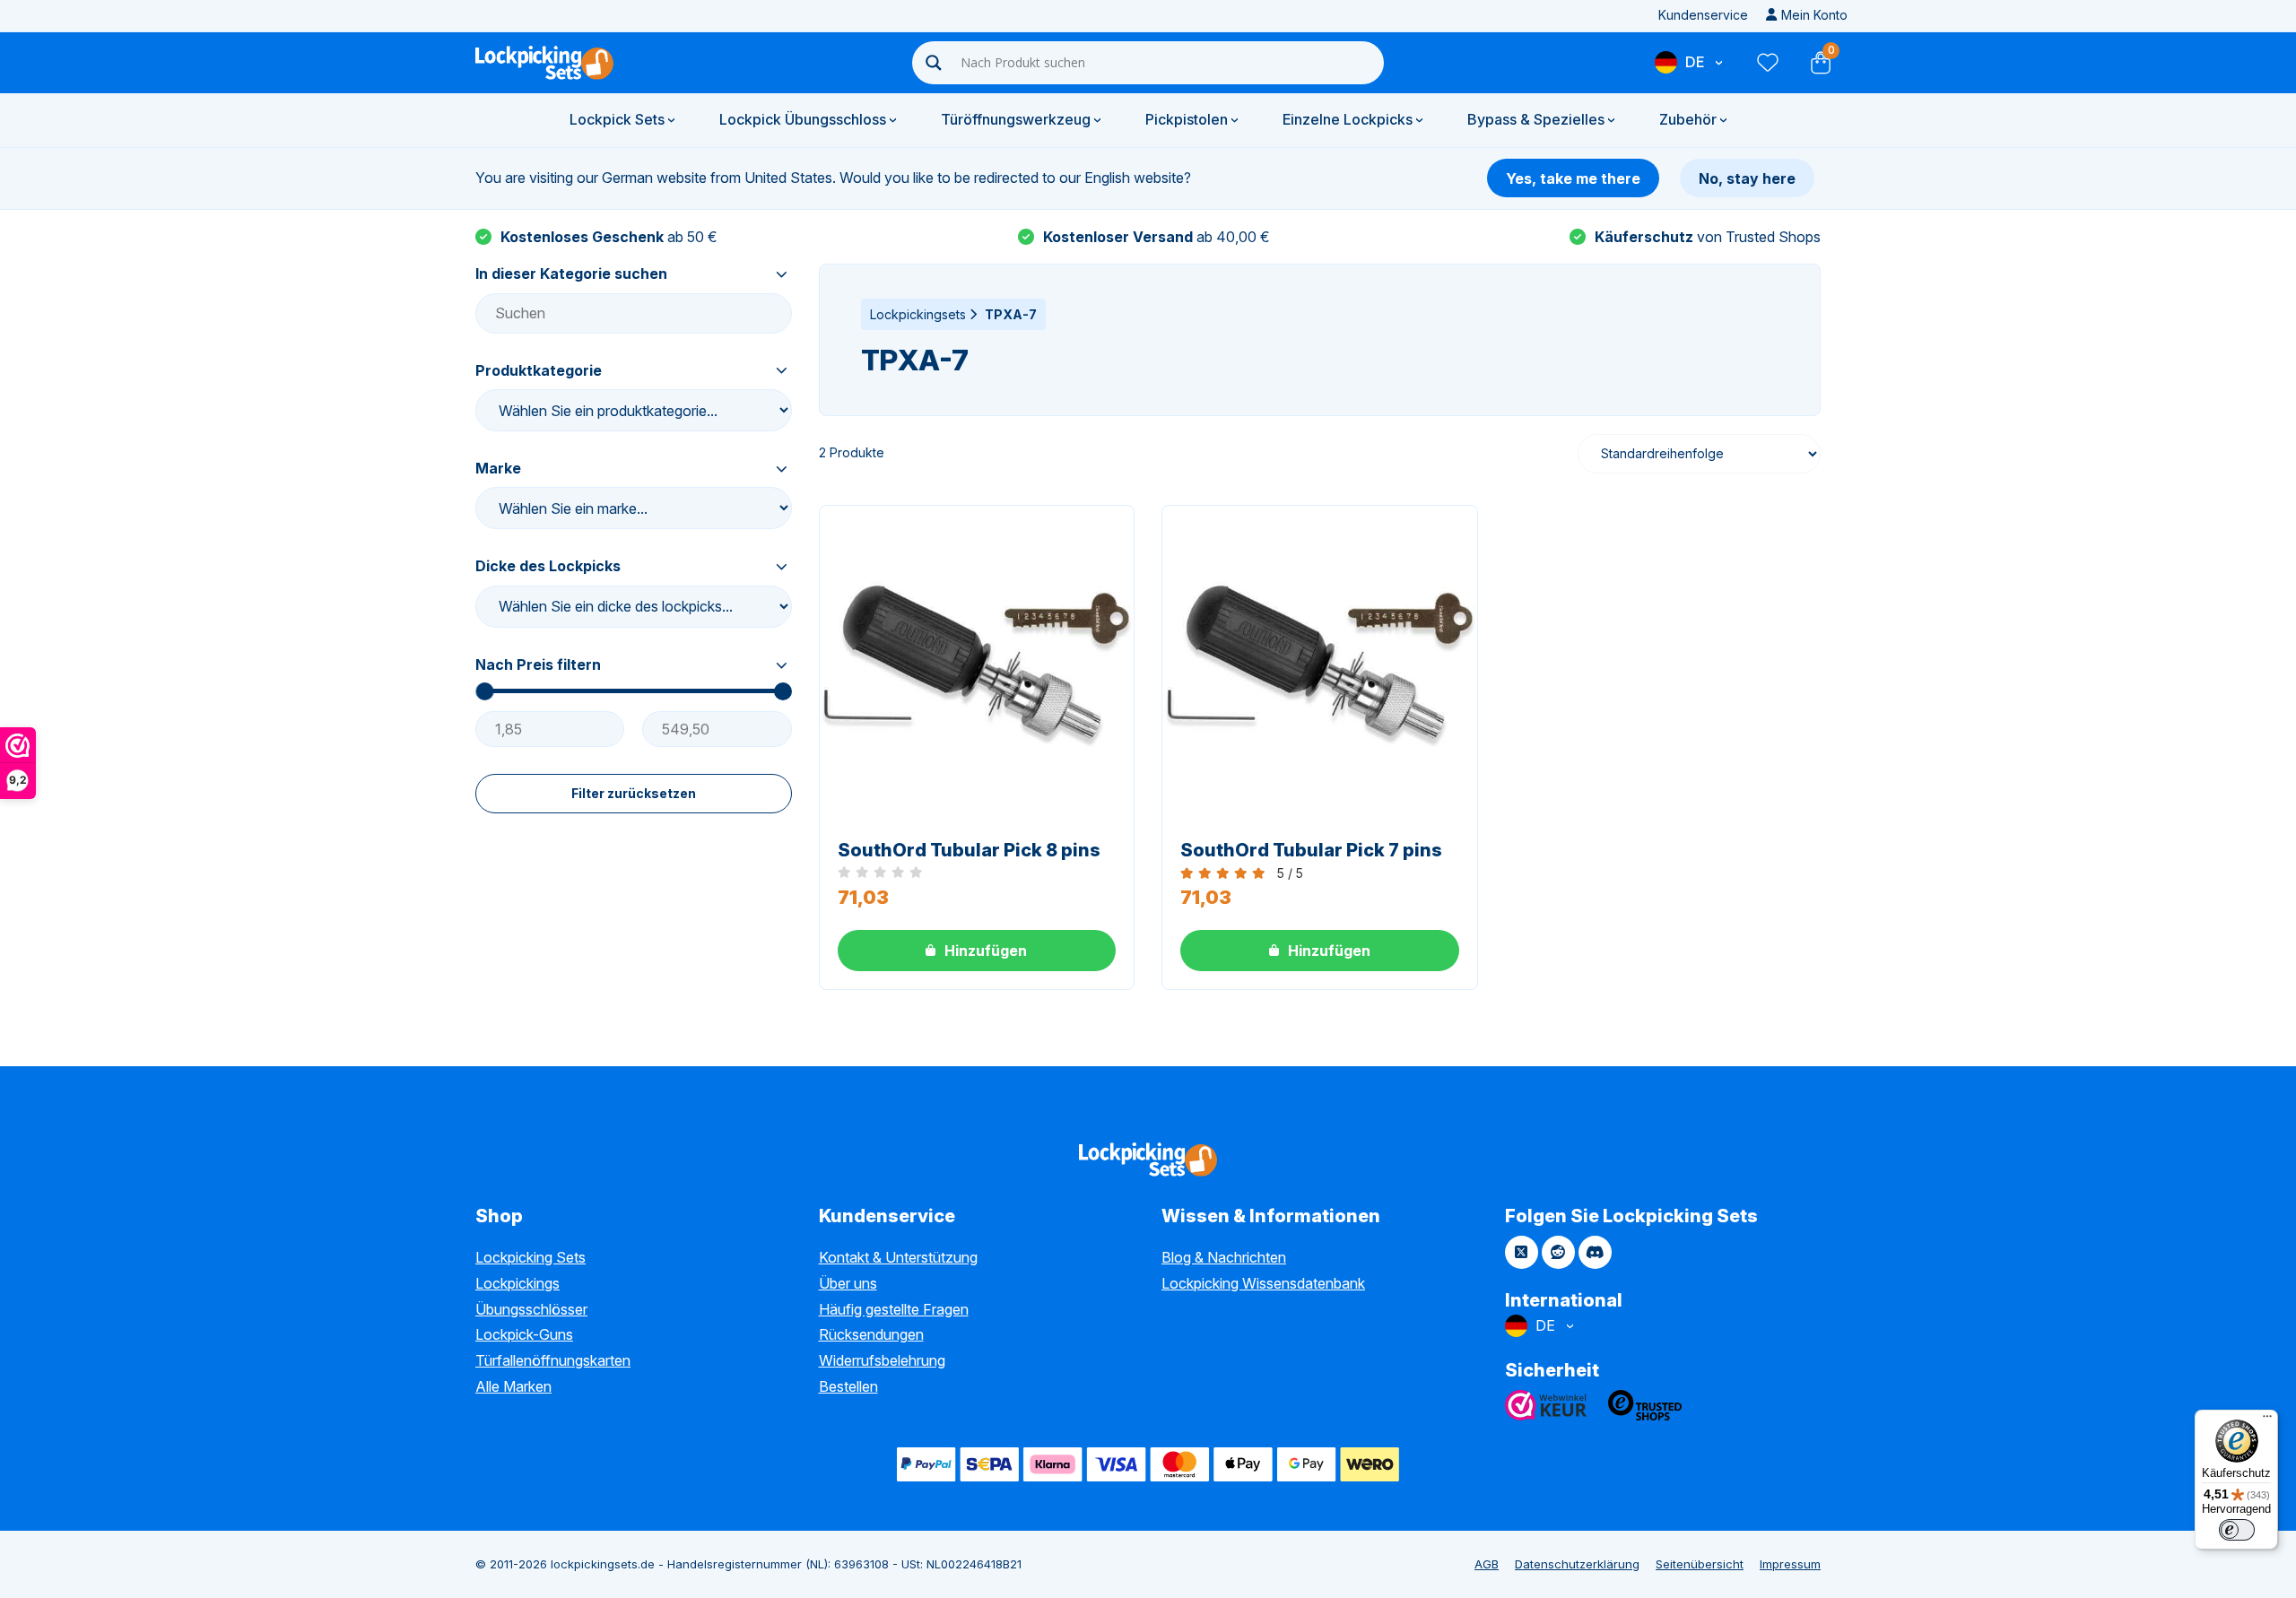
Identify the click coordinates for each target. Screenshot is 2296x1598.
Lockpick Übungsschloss (803, 119)
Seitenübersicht (1700, 1564)
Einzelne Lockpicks (1348, 119)
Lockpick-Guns (524, 1334)
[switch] (2237, 1530)
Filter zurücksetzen (634, 793)
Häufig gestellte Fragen (894, 1309)
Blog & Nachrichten (1224, 1257)
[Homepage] (544, 63)
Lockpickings (517, 1283)
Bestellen (848, 1386)
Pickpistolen (1187, 119)
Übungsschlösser (531, 1309)
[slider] (484, 691)
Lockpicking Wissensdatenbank (1263, 1283)
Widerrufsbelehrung (882, 1360)
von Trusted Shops (1708, 237)
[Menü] (2267, 1420)
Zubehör (1688, 119)
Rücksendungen (871, 1334)
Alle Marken (513, 1386)
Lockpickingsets (918, 314)
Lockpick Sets (617, 119)
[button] (977, 951)
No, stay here (1747, 178)
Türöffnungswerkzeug (1016, 119)
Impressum (1790, 1564)
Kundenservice (1703, 15)
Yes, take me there (1573, 178)
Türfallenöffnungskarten (553, 1360)
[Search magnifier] (934, 63)
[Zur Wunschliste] (1767, 63)
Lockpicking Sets (531, 1257)
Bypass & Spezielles (1536, 119)
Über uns (848, 1283)
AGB (1487, 1564)
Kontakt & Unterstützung (898, 1257)
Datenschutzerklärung (1577, 1564)
